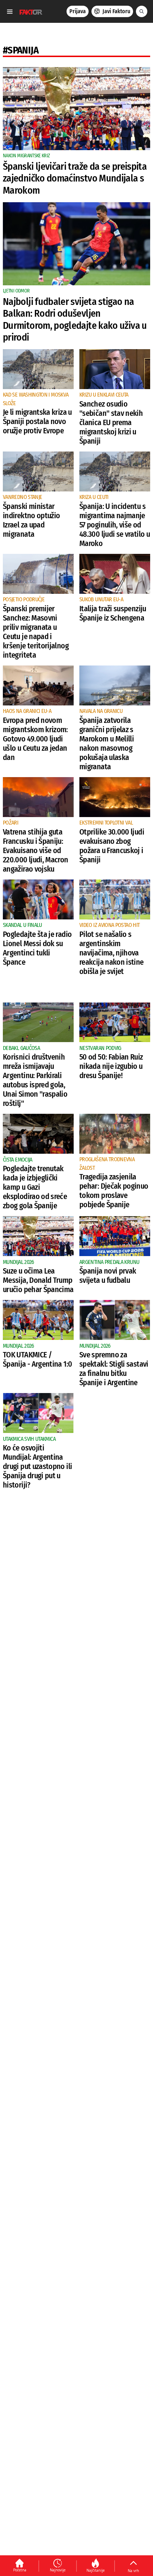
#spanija (21, 50)
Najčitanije (96, 2570)
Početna (20, 2570)
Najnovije (58, 2570)
